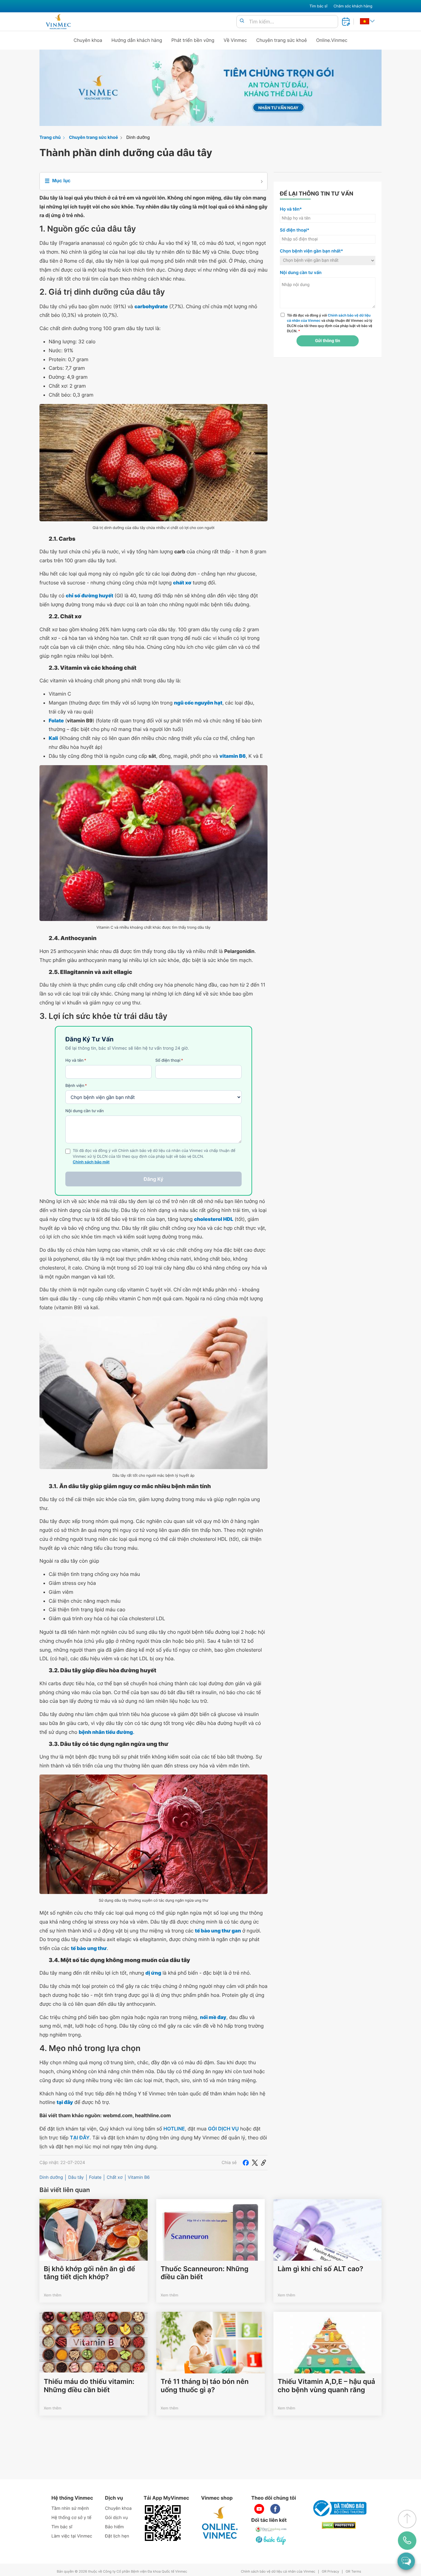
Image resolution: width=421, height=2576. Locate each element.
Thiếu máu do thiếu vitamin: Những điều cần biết (89, 2386)
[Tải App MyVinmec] (163, 2523)
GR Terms (353, 2572)
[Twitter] (255, 2162)
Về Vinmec (235, 40)
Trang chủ (50, 137)
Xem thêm (53, 2295)
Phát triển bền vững (193, 40)
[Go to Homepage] (58, 22)
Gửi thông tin (327, 341)
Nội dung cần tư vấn (85, 1111)
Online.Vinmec (332, 40)
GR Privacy (330, 2572)
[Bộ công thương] (339, 2508)
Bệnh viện (76, 1086)
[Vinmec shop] (220, 2523)
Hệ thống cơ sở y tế (72, 2518)
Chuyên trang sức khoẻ (281, 40)
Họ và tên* (291, 209)
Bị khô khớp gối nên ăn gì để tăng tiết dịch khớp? (89, 2273)
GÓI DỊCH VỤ (223, 2129)
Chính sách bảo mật (91, 1162)
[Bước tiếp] (271, 2540)
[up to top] (407, 2519)
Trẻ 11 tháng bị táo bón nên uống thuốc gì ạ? (204, 2386)
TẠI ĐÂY (80, 2138)
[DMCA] (339, 2525)
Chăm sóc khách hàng (353, 6)
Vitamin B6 (139, 2177)
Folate (95, 2177)
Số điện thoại (169, 1060)
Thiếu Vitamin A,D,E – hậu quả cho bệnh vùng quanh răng (327, 2386)
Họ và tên (76, 1060)
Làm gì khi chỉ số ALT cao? (321, 2269)
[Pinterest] (264, 2162)
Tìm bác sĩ (318, 6)
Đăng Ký (153, 1179)
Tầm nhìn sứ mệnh (70, 2508)
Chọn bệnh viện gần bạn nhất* (311, 251)
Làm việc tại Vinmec (72, 2536)
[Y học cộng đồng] (271, 2529)
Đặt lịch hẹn (117, 2536)
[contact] (407, 2541)
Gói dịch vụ (116, 2518)
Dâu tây (76, 2177)
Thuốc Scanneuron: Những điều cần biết (204, 2273)
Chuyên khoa (88, 40)
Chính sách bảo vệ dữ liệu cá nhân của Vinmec (278, 2572)
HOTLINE (174, 2129)
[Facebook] (246, 2162)
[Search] (242, 21)
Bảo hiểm (114, 2527)
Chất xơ (114, 2177)
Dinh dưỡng (138, 137)
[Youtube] (259, 2509)
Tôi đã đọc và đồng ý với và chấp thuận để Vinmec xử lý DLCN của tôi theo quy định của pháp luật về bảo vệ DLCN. (330, 323)
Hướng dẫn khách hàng (137, 40)
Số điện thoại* (295, 230)
